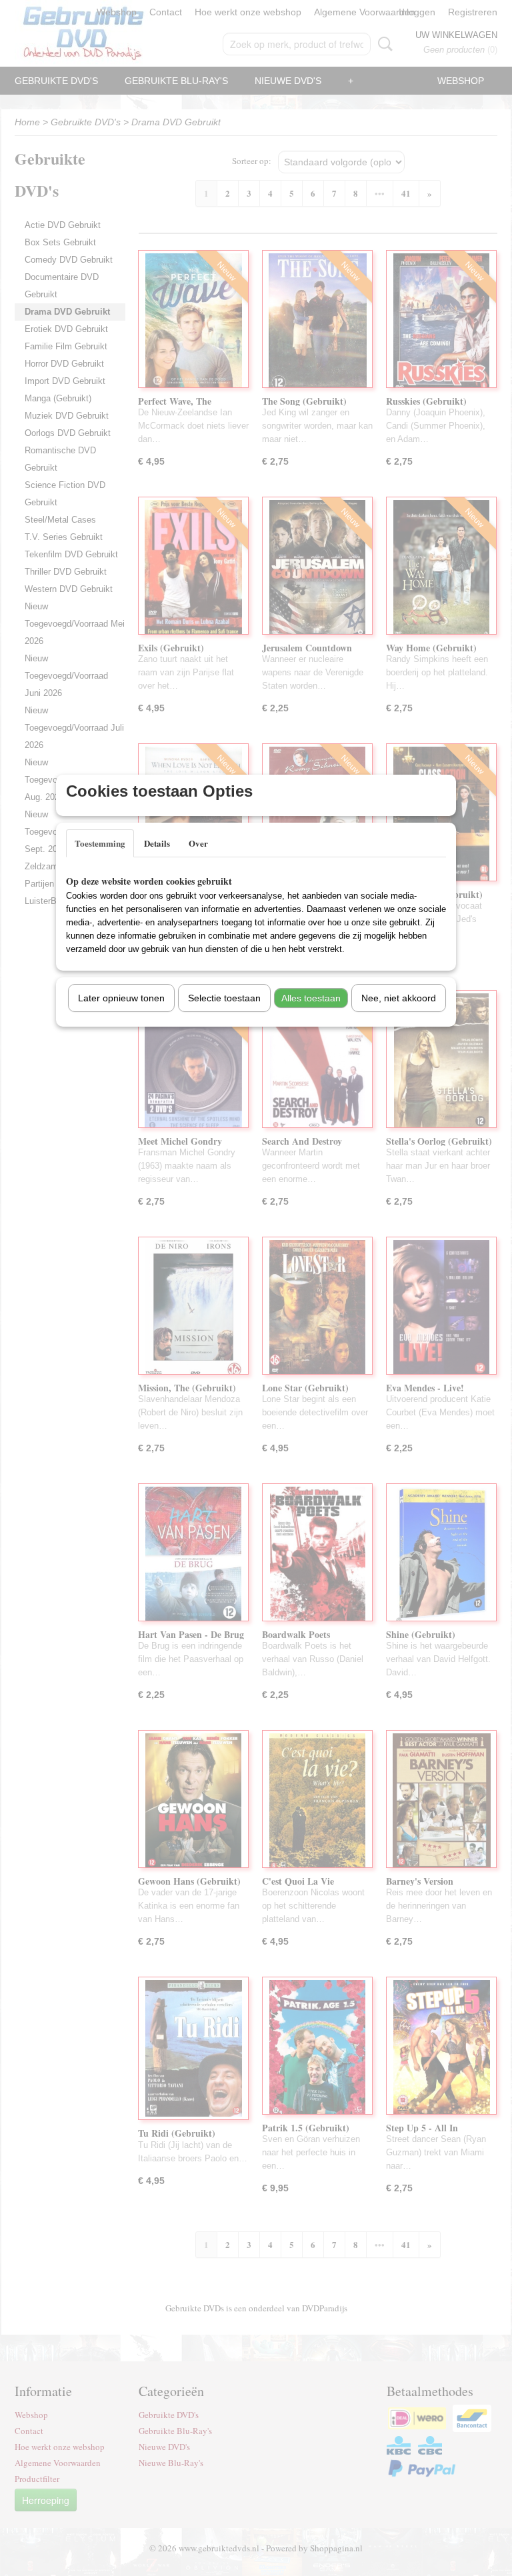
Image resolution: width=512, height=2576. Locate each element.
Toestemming (100, 843)
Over (198, 843)
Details (157, 843)
